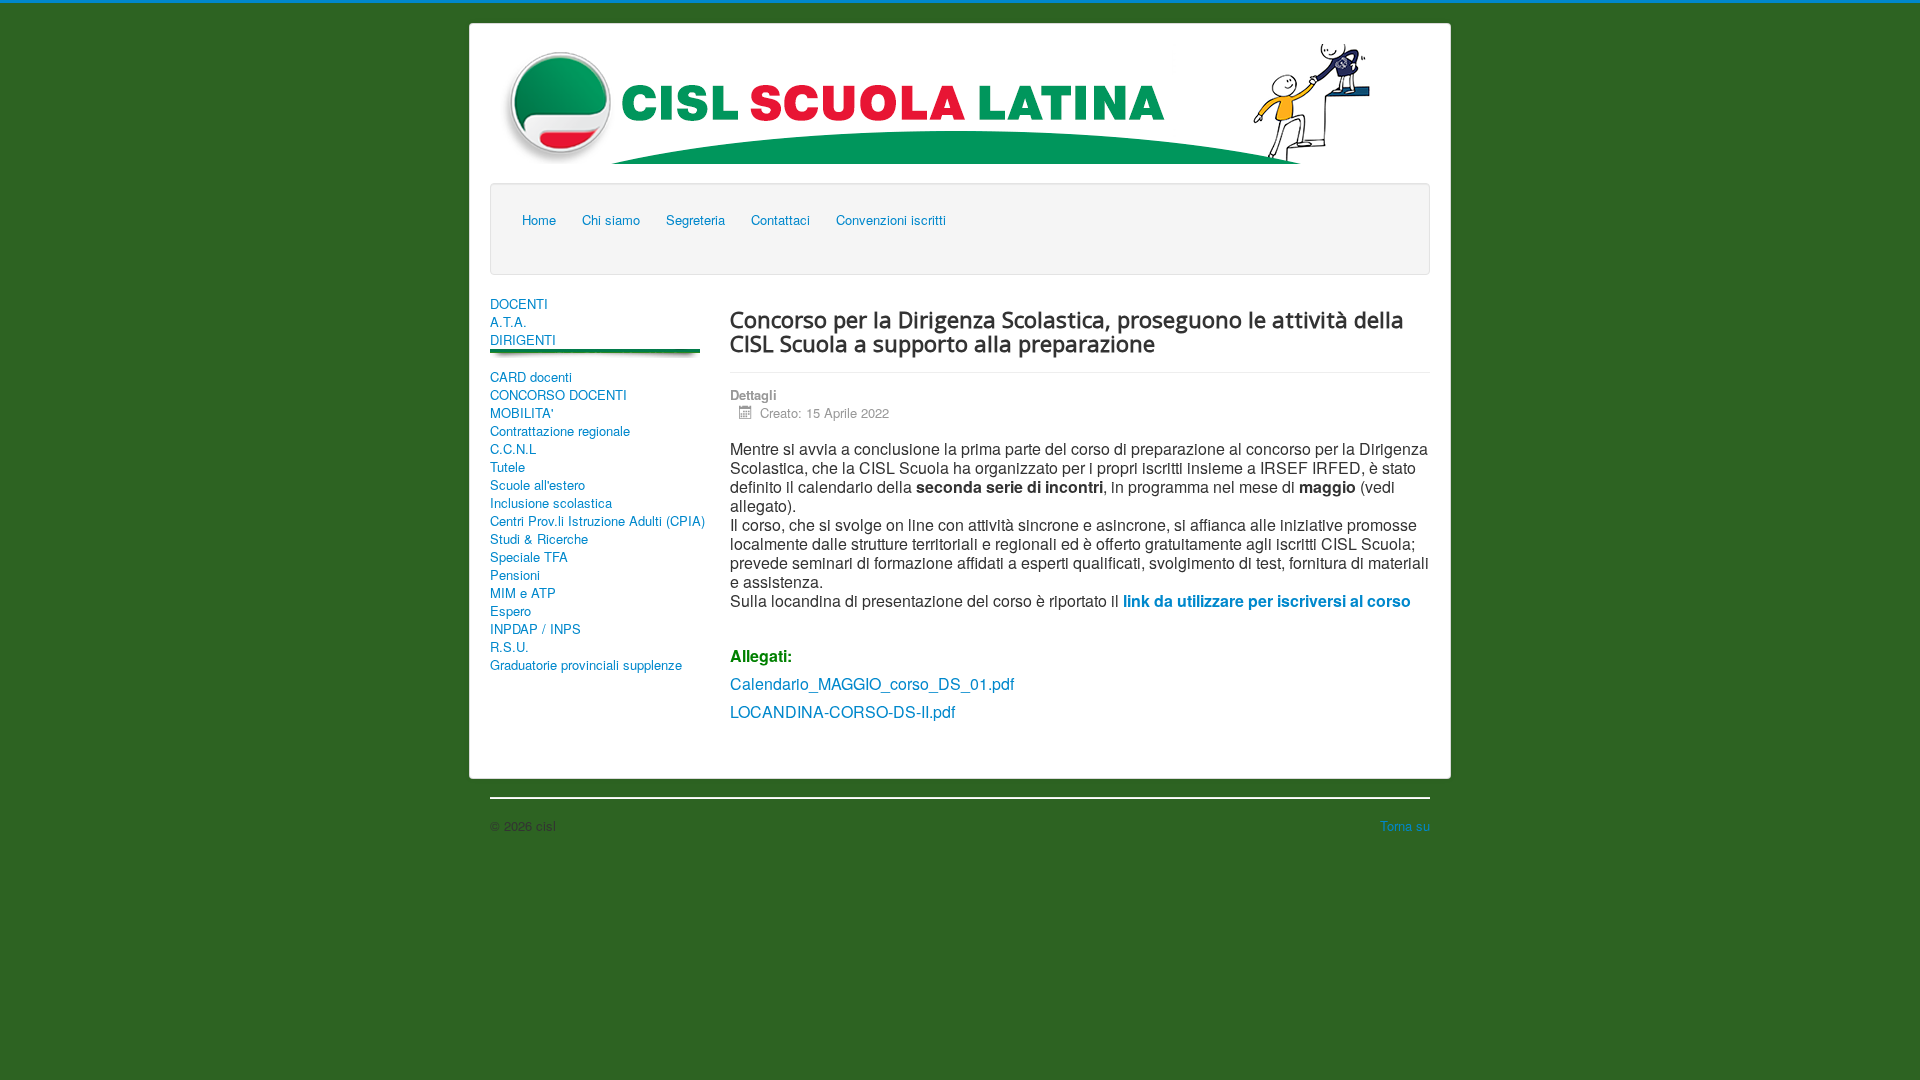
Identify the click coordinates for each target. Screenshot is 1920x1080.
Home (539, 219)
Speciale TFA (529, 557)
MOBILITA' (521, 413)
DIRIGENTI (523, 340)
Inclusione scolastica (551, 503)
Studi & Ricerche (539, 539)
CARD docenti (531, 377)
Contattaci (780, 219)
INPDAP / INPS (535, 629)
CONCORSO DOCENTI (558, 395)
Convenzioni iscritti (891, 219)
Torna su (1405, 825)
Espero (510, 611)
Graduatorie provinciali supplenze (586, 665)
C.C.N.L (513, 449)
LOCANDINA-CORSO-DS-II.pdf (842, 711)
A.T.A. (508, 322)
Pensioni (515, 575)
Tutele (507, 467)
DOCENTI (519, 304)
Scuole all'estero (537, 485)
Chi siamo (611, 219)
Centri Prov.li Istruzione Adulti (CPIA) (597, 521)
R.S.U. (509, 647)
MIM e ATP (523, 593)
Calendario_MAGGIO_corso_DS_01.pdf (872, 683)
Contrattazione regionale (560, 431)
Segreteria (695, 219)
